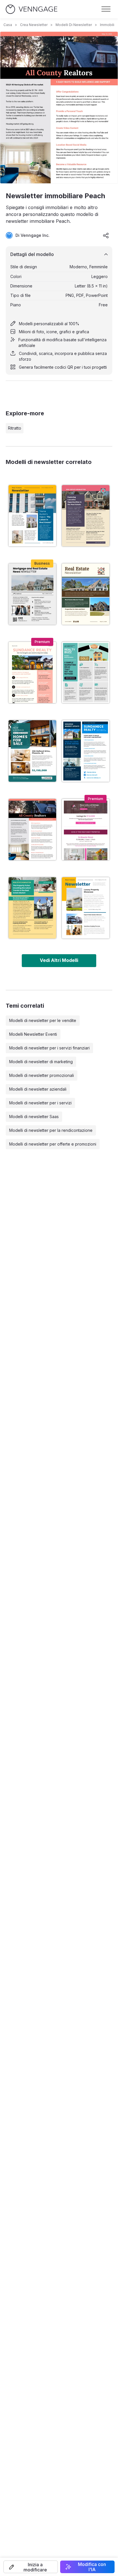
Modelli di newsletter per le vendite (43, 1020)
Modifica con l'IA (92, 2567)
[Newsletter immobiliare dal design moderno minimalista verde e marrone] (86, 594)
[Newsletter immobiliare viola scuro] (86, 516)
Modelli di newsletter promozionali (42, 1075)
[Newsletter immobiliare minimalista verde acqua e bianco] (32, 751)
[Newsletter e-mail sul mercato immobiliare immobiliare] (86, 751)
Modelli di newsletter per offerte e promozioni (53, 1144)
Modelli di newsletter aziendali (38, 1089)
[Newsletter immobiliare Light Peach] (32, 672)
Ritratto (15, 428)
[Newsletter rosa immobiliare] (86, 829)
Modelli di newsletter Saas (34, 1117)
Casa (8, 25)
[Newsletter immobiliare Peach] (32, 829)
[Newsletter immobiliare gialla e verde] (32, 908)
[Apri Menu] (106, 9)
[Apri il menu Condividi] (106, 235)
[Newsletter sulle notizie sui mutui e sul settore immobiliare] (32, 594)
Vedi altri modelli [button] (59, 960)
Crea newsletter (34, 25)
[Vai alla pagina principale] (32, 9)
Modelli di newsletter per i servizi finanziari (49, 1048)
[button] (31, 2567)
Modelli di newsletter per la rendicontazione (51, 1130)
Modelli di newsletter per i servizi (40, 1103)
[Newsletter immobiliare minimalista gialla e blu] (32, 516)
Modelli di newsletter (74, 25)
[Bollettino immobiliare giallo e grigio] (86, 908)
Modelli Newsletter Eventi (33, 1034)
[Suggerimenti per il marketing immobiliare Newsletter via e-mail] (86, 672)
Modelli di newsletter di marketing (41, 1062)
